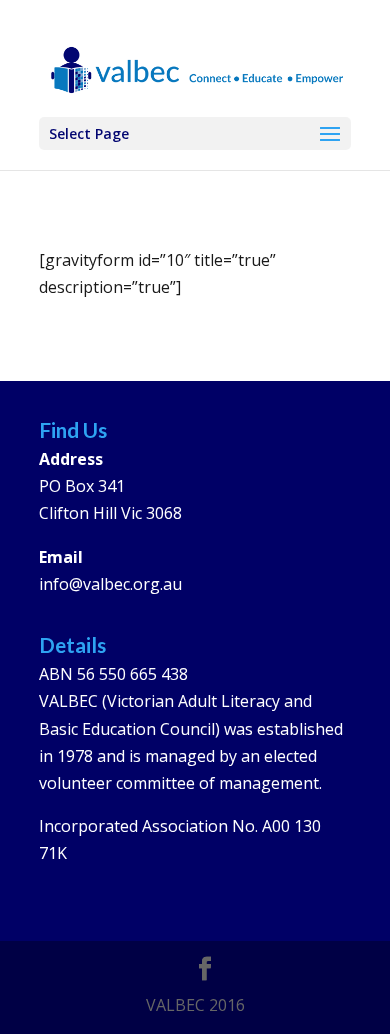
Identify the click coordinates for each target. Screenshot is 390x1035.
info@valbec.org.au (110, 584)
